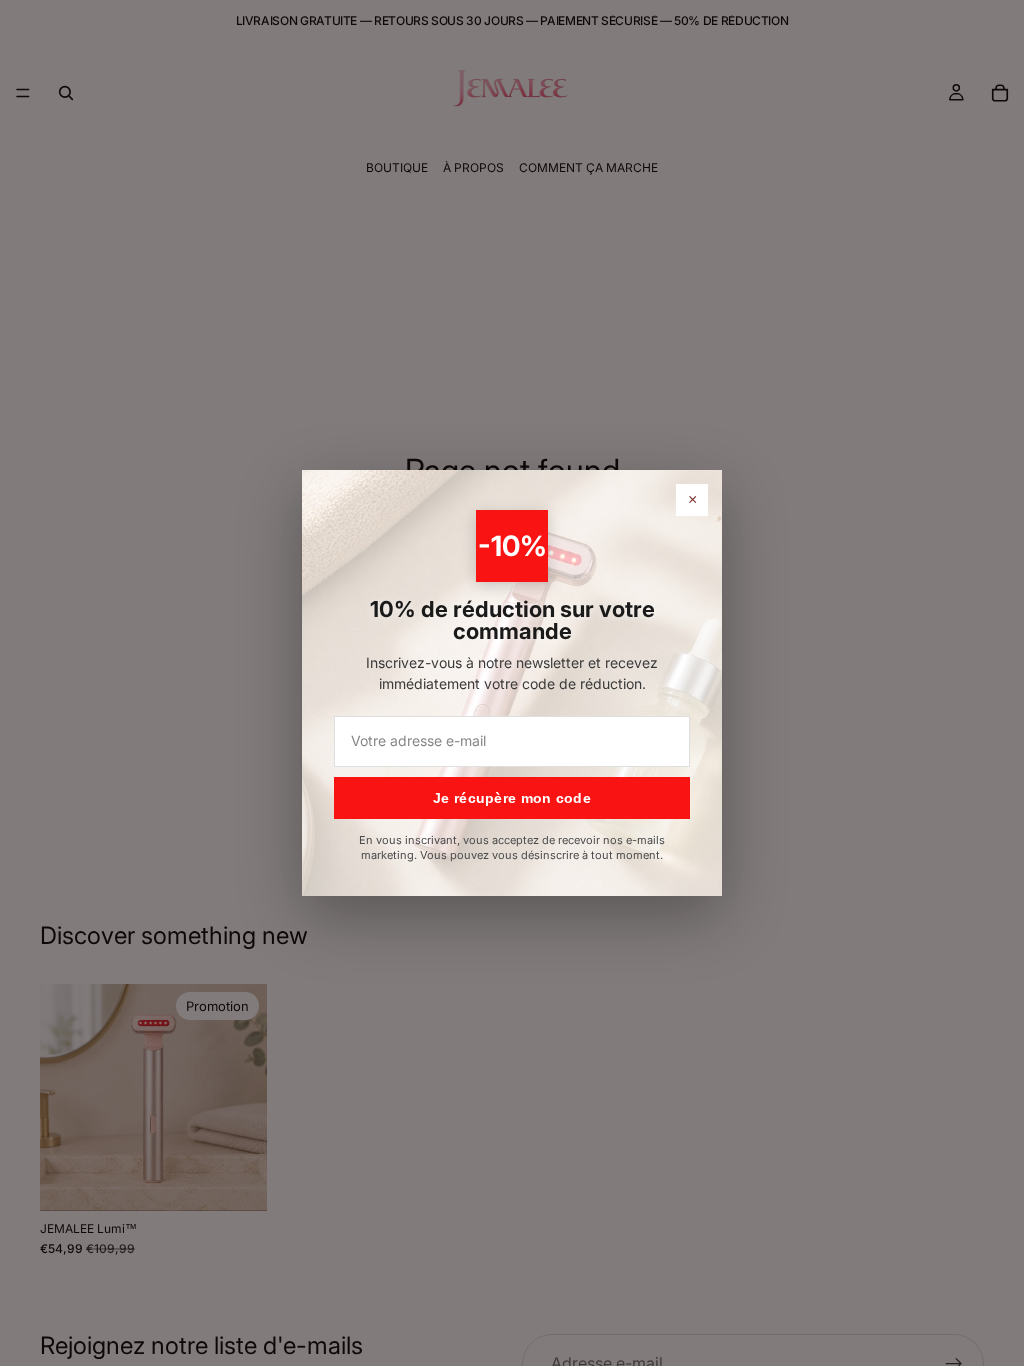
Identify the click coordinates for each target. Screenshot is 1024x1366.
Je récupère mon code (512, 798)
